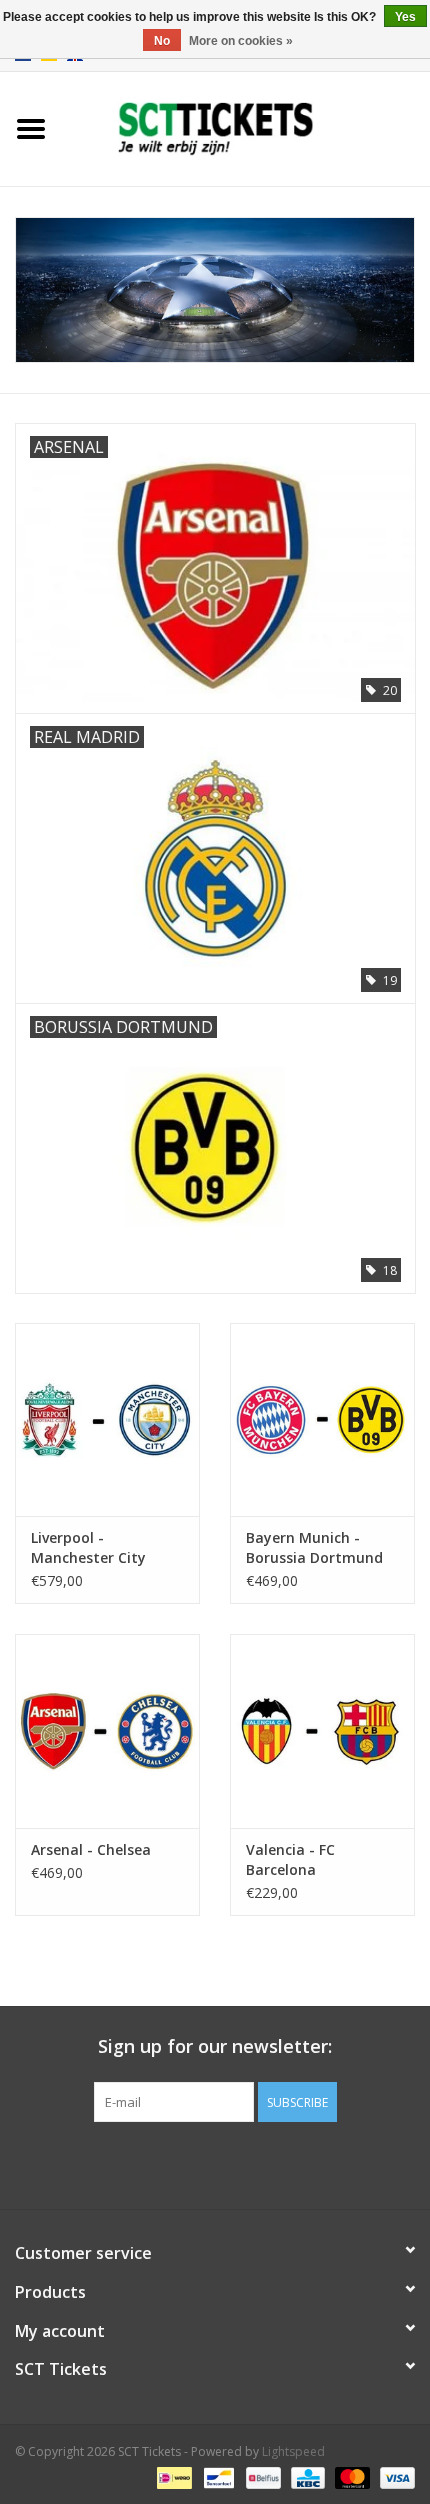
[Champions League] (215, 290)
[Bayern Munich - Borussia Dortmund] (322, 1420)
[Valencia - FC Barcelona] (322, 1731)
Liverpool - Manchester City (88, 1547)
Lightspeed (293, 2451)
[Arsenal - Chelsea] (107, 1731)
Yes (405, 17)
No (162, 41)
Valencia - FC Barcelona (290, 1859)
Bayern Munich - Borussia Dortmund (314, 1547)
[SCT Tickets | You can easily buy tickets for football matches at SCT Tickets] (246, 127)
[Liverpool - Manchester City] (107, 1420)
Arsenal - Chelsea (91, 1849)
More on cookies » (241, 41)
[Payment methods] (172, 2476)
